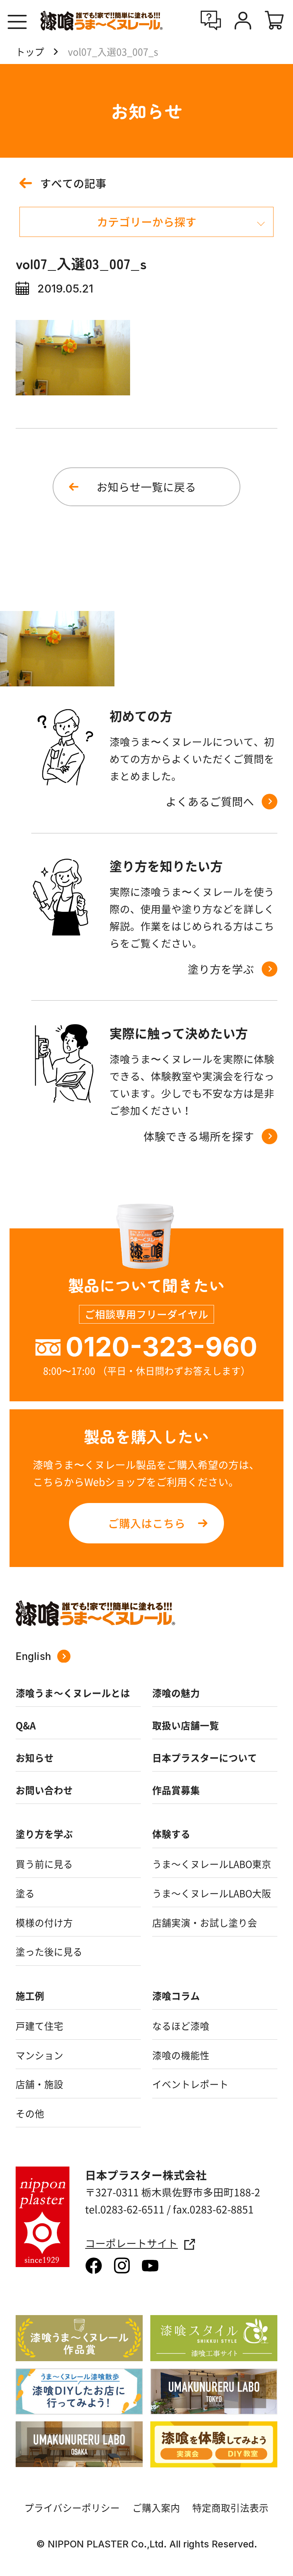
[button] (17, 22)
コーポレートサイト (131, 2243)
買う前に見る (44, 1864)
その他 (30, 2114)
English (33, 1656)
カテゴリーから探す (147, 222)
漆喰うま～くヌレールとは (73, 1693)
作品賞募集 (176, 1790)
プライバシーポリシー (72, 2508)
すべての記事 (73, 183)
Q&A (26, 1725)
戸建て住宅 (39, 2026)
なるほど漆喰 (181, 2026)
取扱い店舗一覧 (186, 1725)
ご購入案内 (156, 2508)
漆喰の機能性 (181, 2055)
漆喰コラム (176, 1996)
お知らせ (35, 1758)
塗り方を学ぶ (44, 1834)
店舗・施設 (39, 2084)
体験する (171, 1834)
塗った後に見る (49, 1952)
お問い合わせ (44, 1790)
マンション (39, 2055)
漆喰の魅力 (176, 1693)
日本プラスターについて (205, 1758)
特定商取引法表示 (230, 2508)
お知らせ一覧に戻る (146, 487)
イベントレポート (190, 2084)
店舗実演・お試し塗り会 (205, 1923)
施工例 (30, 1996)
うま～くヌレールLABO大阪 (212, 1893)
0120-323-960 (162, 1347)
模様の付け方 (44, 1923)
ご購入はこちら (147, 1523)
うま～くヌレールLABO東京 (212, 1864)
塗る (25, 1893)
